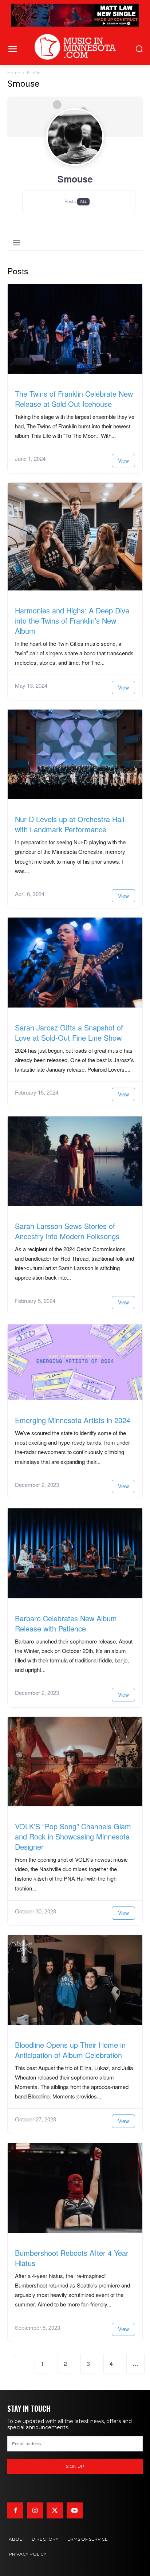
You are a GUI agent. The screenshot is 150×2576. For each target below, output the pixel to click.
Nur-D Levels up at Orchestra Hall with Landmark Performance (70, 824)
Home (14, 73)
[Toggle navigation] (16, 243)
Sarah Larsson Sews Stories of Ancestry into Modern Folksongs (67, 1231)
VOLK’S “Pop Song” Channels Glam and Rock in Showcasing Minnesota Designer (73, 1836)
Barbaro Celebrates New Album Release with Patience (66, 1623)
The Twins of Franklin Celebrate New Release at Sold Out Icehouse (74, 399)
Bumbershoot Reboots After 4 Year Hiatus (72, 2258)
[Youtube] (75, 2510)
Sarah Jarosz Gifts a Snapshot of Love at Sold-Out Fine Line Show (69, 1032)
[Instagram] (35, 2510)
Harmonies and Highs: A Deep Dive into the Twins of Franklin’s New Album (72, 621)
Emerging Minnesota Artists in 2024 (73, 1420)
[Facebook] (15, 2510)
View (123, 460)
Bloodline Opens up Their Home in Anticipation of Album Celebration (70, 2050)
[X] (55, 2510)
